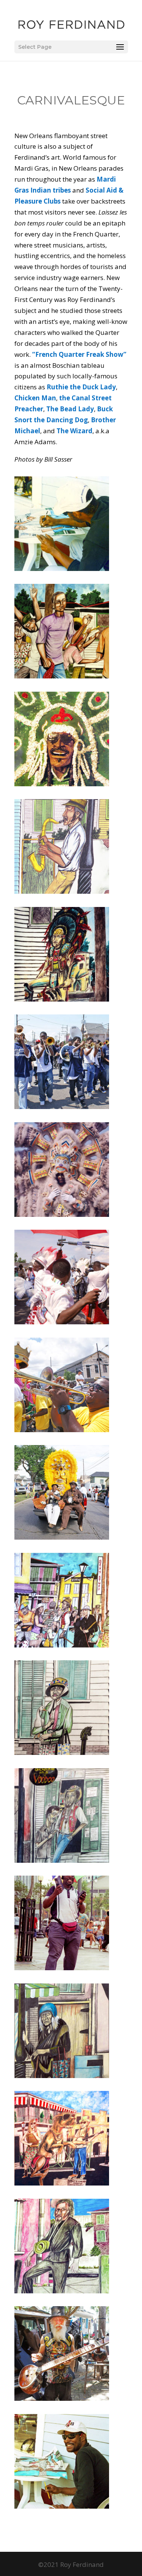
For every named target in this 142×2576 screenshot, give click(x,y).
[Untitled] (62, 1430)
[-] (62, 569)
